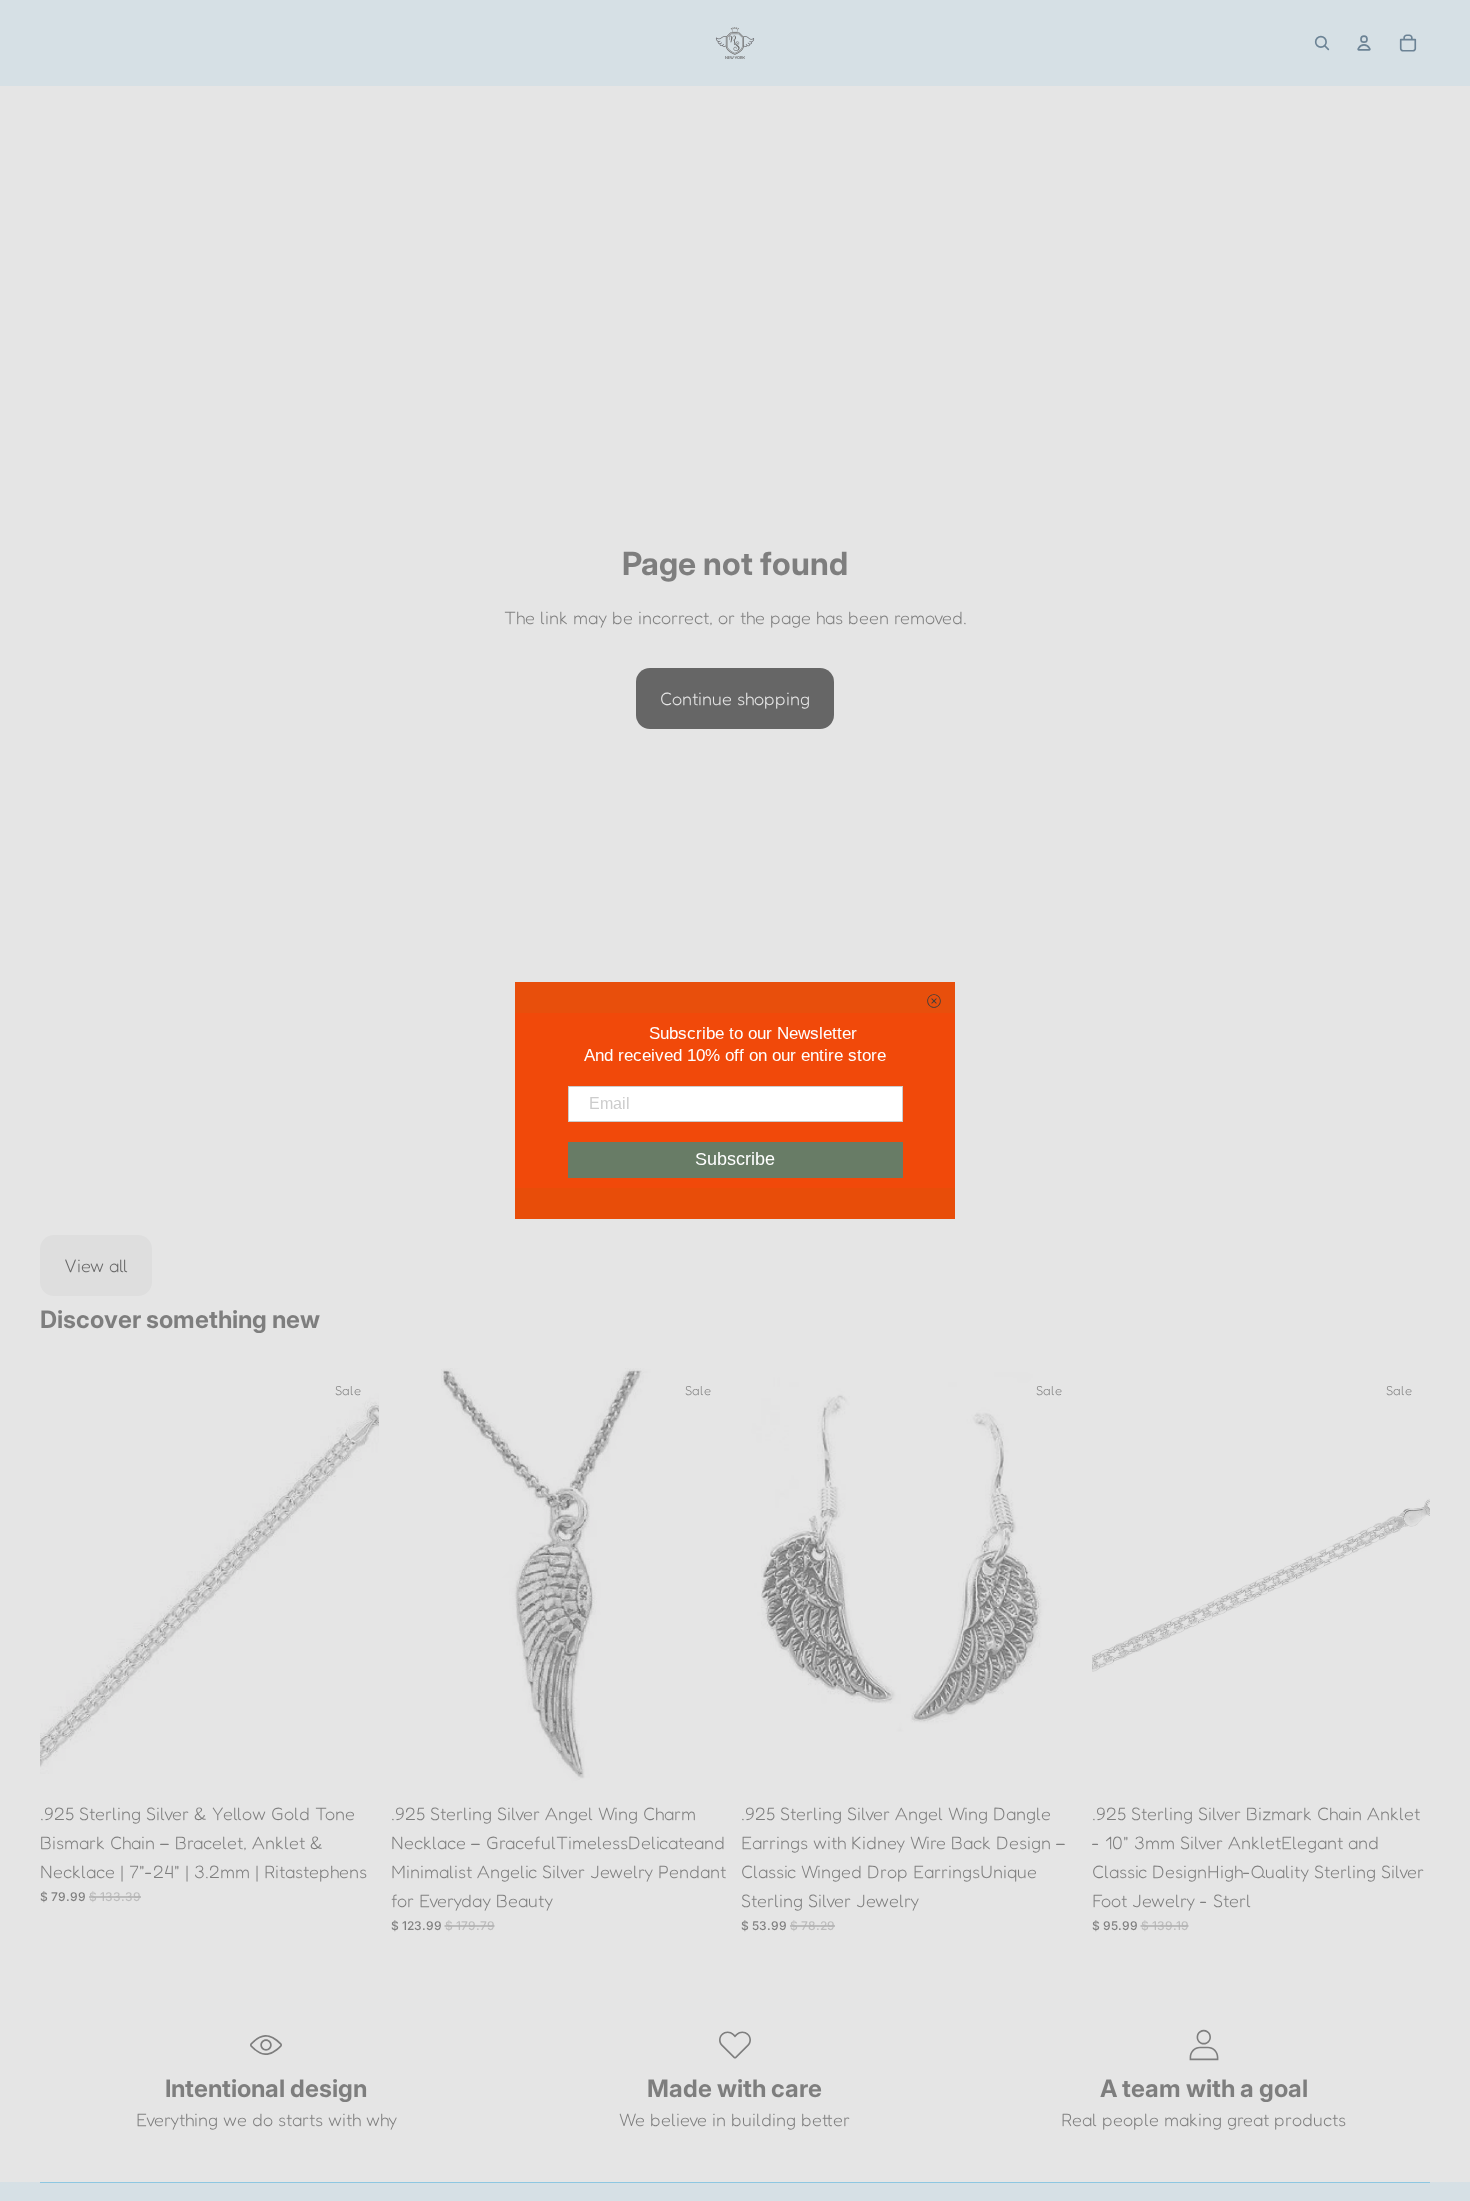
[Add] (348, 1761)
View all (96, 1265)
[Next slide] (349, 1580)
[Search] (1322, 43)
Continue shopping (735, 698)
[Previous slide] (70, 1580)
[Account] (1364, 43)
